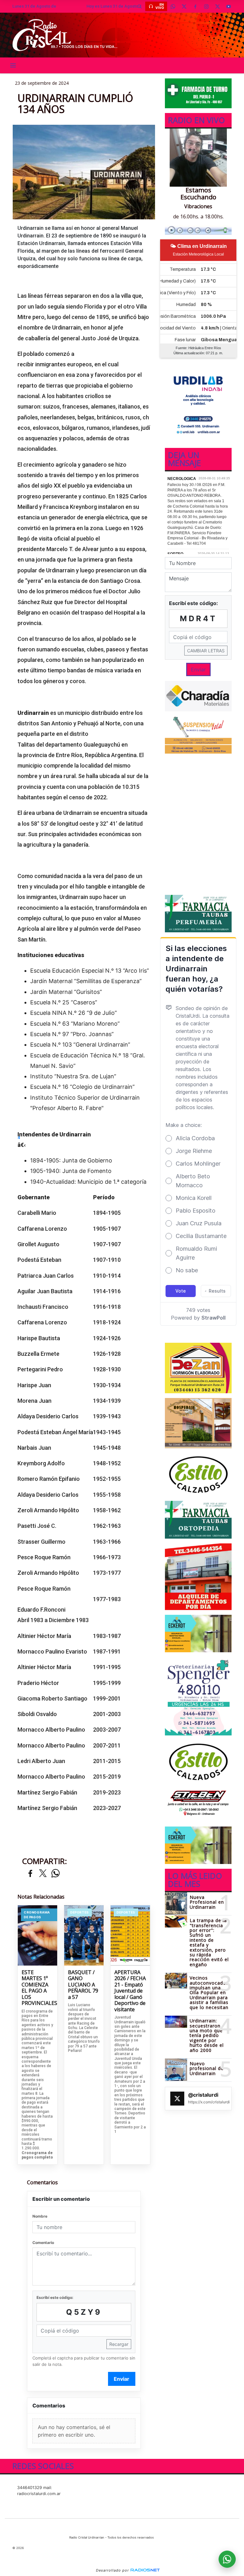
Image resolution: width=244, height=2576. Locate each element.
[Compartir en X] (43, 1874)
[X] (184, 6)
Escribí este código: (55, 2297)
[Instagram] (206, 6)
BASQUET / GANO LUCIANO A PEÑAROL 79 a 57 (83, 1985)
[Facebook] (195, 6)
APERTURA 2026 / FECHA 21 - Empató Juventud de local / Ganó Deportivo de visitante (130, 1991)
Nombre (40, 2216)
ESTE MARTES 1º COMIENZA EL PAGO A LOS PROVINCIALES (37, 1988)
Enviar (122, 2379)
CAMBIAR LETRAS (206, 651)
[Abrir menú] (13, 65)
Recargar (119, 2344)
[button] (139, 6)
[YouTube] (228, 6)
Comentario (43, 2243)
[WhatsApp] (173, 6)
